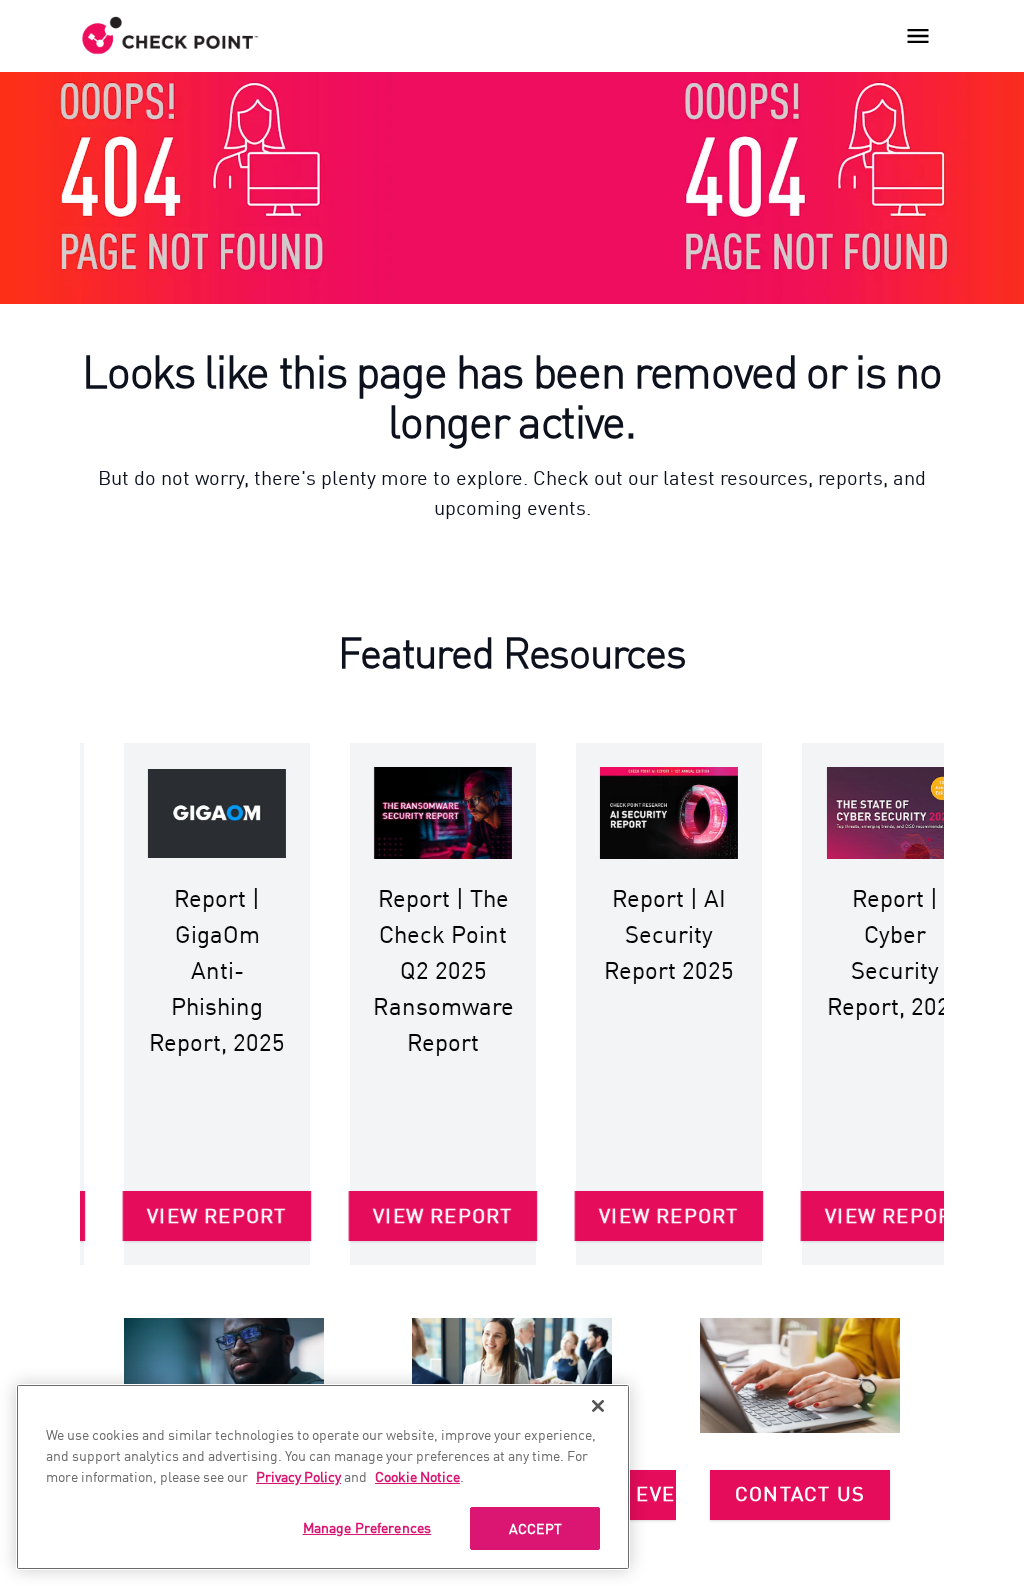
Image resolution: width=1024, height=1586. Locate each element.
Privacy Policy (298, 1476)
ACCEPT (535, 1528)
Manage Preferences (367, 1527)
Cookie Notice (417, 1476)
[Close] (598, 1406)
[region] (323, 1477)
